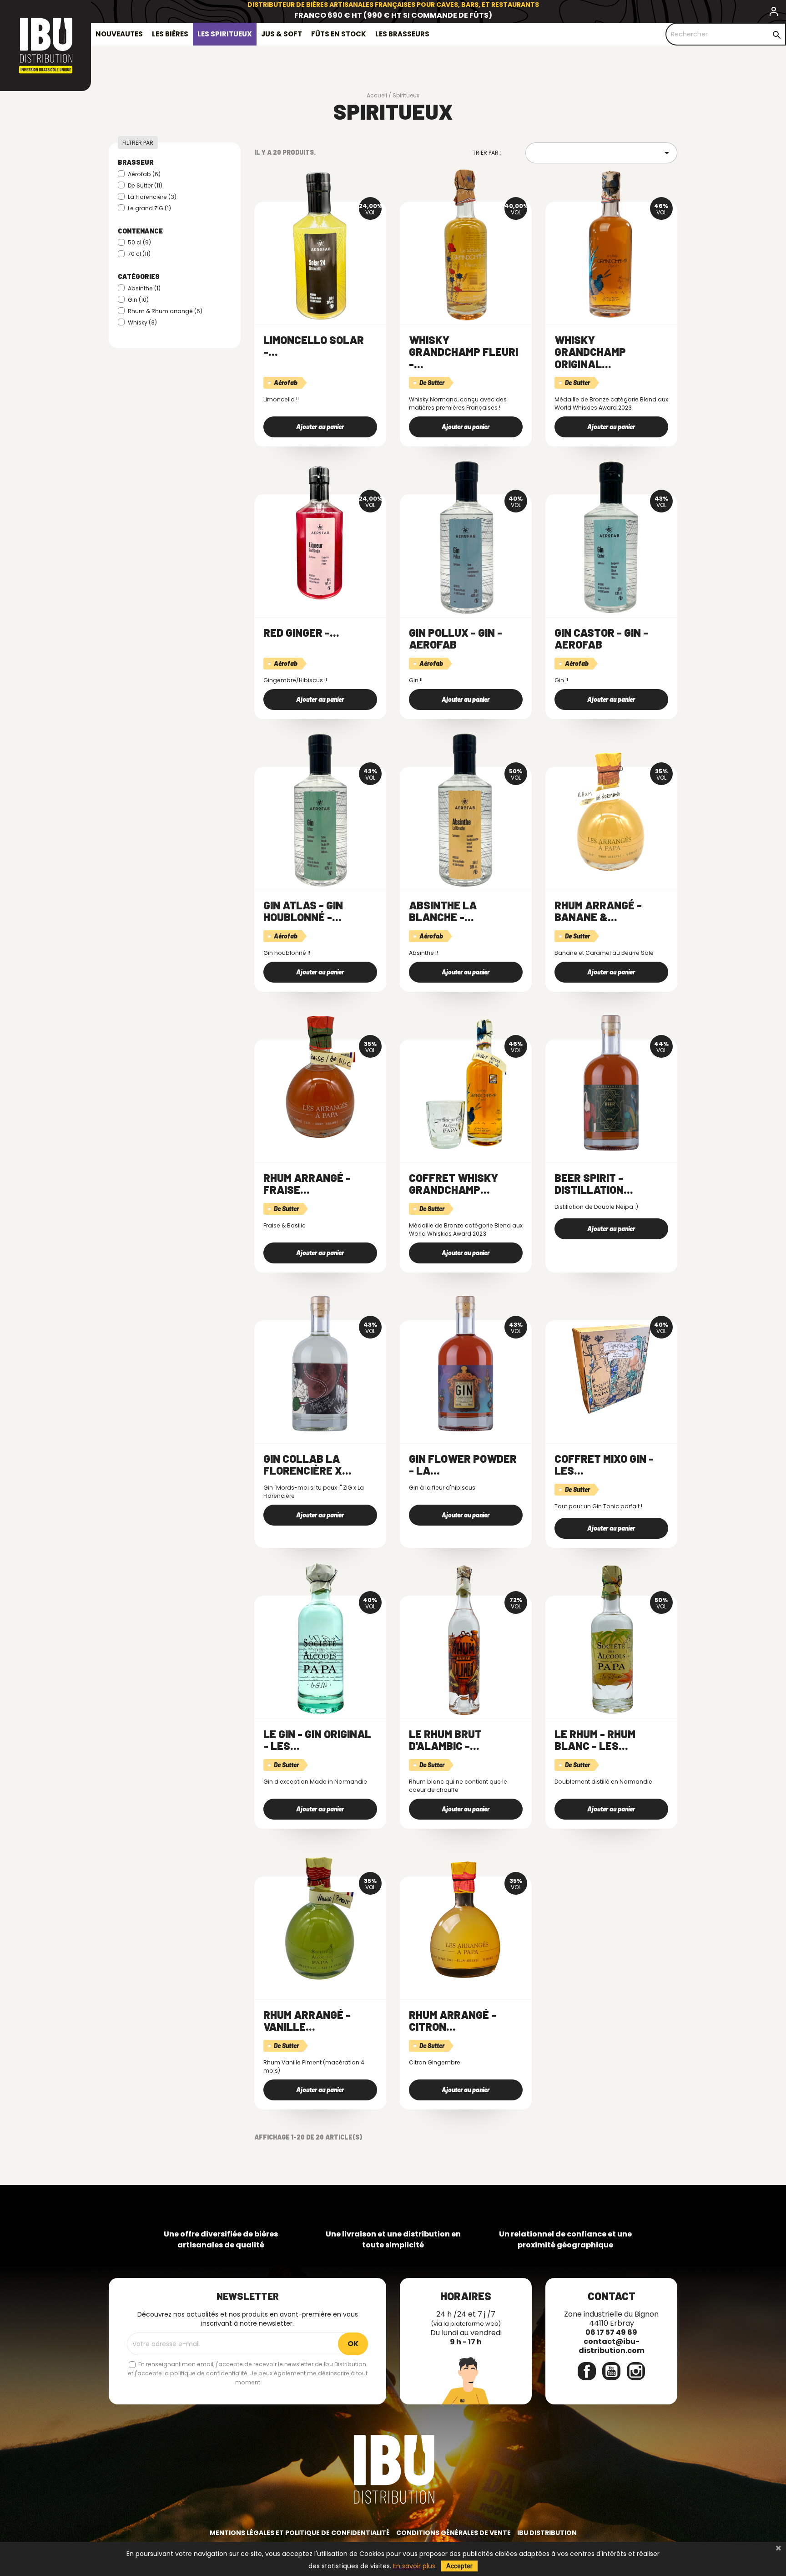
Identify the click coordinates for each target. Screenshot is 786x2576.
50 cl (139, 242)
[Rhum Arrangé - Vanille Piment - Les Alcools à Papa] (320, 1920)
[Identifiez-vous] (774, 13)
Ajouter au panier (320, 427)
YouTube (611, 2371)
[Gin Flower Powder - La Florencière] (466, 1364)
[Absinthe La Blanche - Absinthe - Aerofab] (466, 810)
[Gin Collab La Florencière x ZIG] (320, 1364)
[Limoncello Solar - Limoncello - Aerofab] (320, 245)
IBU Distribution (547, 2533)
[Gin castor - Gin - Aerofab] (611, 538)
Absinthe (144, 288)
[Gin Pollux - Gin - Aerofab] (466, 538)
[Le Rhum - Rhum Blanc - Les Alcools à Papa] (611, 1639)
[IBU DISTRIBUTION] (45, 46)
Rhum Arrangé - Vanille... (307, 2021)
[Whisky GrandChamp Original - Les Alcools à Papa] (611, 245)
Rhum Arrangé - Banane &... (598, 911)
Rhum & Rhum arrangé (165, 311)
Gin (138, 300)
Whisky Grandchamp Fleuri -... (464, 352)
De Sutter (145, 185)
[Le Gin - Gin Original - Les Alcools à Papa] (320, 1639)
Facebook (587, 2371)
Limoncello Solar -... (314, 346)
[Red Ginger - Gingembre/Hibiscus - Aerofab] (320, 538)
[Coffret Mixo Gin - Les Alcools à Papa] (611, 1364)
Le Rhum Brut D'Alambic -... (445, 1740)
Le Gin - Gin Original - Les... (317, 1740)
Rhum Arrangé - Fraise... (307, 1184)
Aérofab (144, 174)
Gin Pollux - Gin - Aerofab (456, 638)
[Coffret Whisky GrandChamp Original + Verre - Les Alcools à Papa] (466, 1083)
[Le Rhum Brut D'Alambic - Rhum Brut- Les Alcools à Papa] (466, 1639)
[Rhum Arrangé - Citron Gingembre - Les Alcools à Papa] (466, 1920)
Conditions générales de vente (453, 2533)
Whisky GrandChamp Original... (590, 352)
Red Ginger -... (301, 632)
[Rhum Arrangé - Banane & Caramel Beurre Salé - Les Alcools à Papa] (611, 810)
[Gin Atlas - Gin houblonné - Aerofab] (320, 810)
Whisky (142, 322)
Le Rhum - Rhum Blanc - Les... (595, 1740)
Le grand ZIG (149, 208)
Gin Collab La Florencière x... (307, 1464)
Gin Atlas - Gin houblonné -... (303, 911)
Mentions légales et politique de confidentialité (300, 2533)
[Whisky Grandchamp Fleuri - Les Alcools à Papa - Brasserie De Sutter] (466, 245)
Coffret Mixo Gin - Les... (604, 1464)
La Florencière (152, 197)
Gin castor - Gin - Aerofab (601, 638)
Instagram (636, 2371)
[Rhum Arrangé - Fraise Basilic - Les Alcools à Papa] (320, 1083)
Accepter (459, 2566)
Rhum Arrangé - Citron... (453, 2021)
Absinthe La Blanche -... (443, 911)
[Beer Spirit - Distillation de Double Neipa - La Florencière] (611, 1083)
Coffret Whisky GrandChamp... (453, 1184)
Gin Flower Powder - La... (463, 1464)
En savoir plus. (415, 2566)
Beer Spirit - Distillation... (594, 1184)
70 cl (139, 254)
